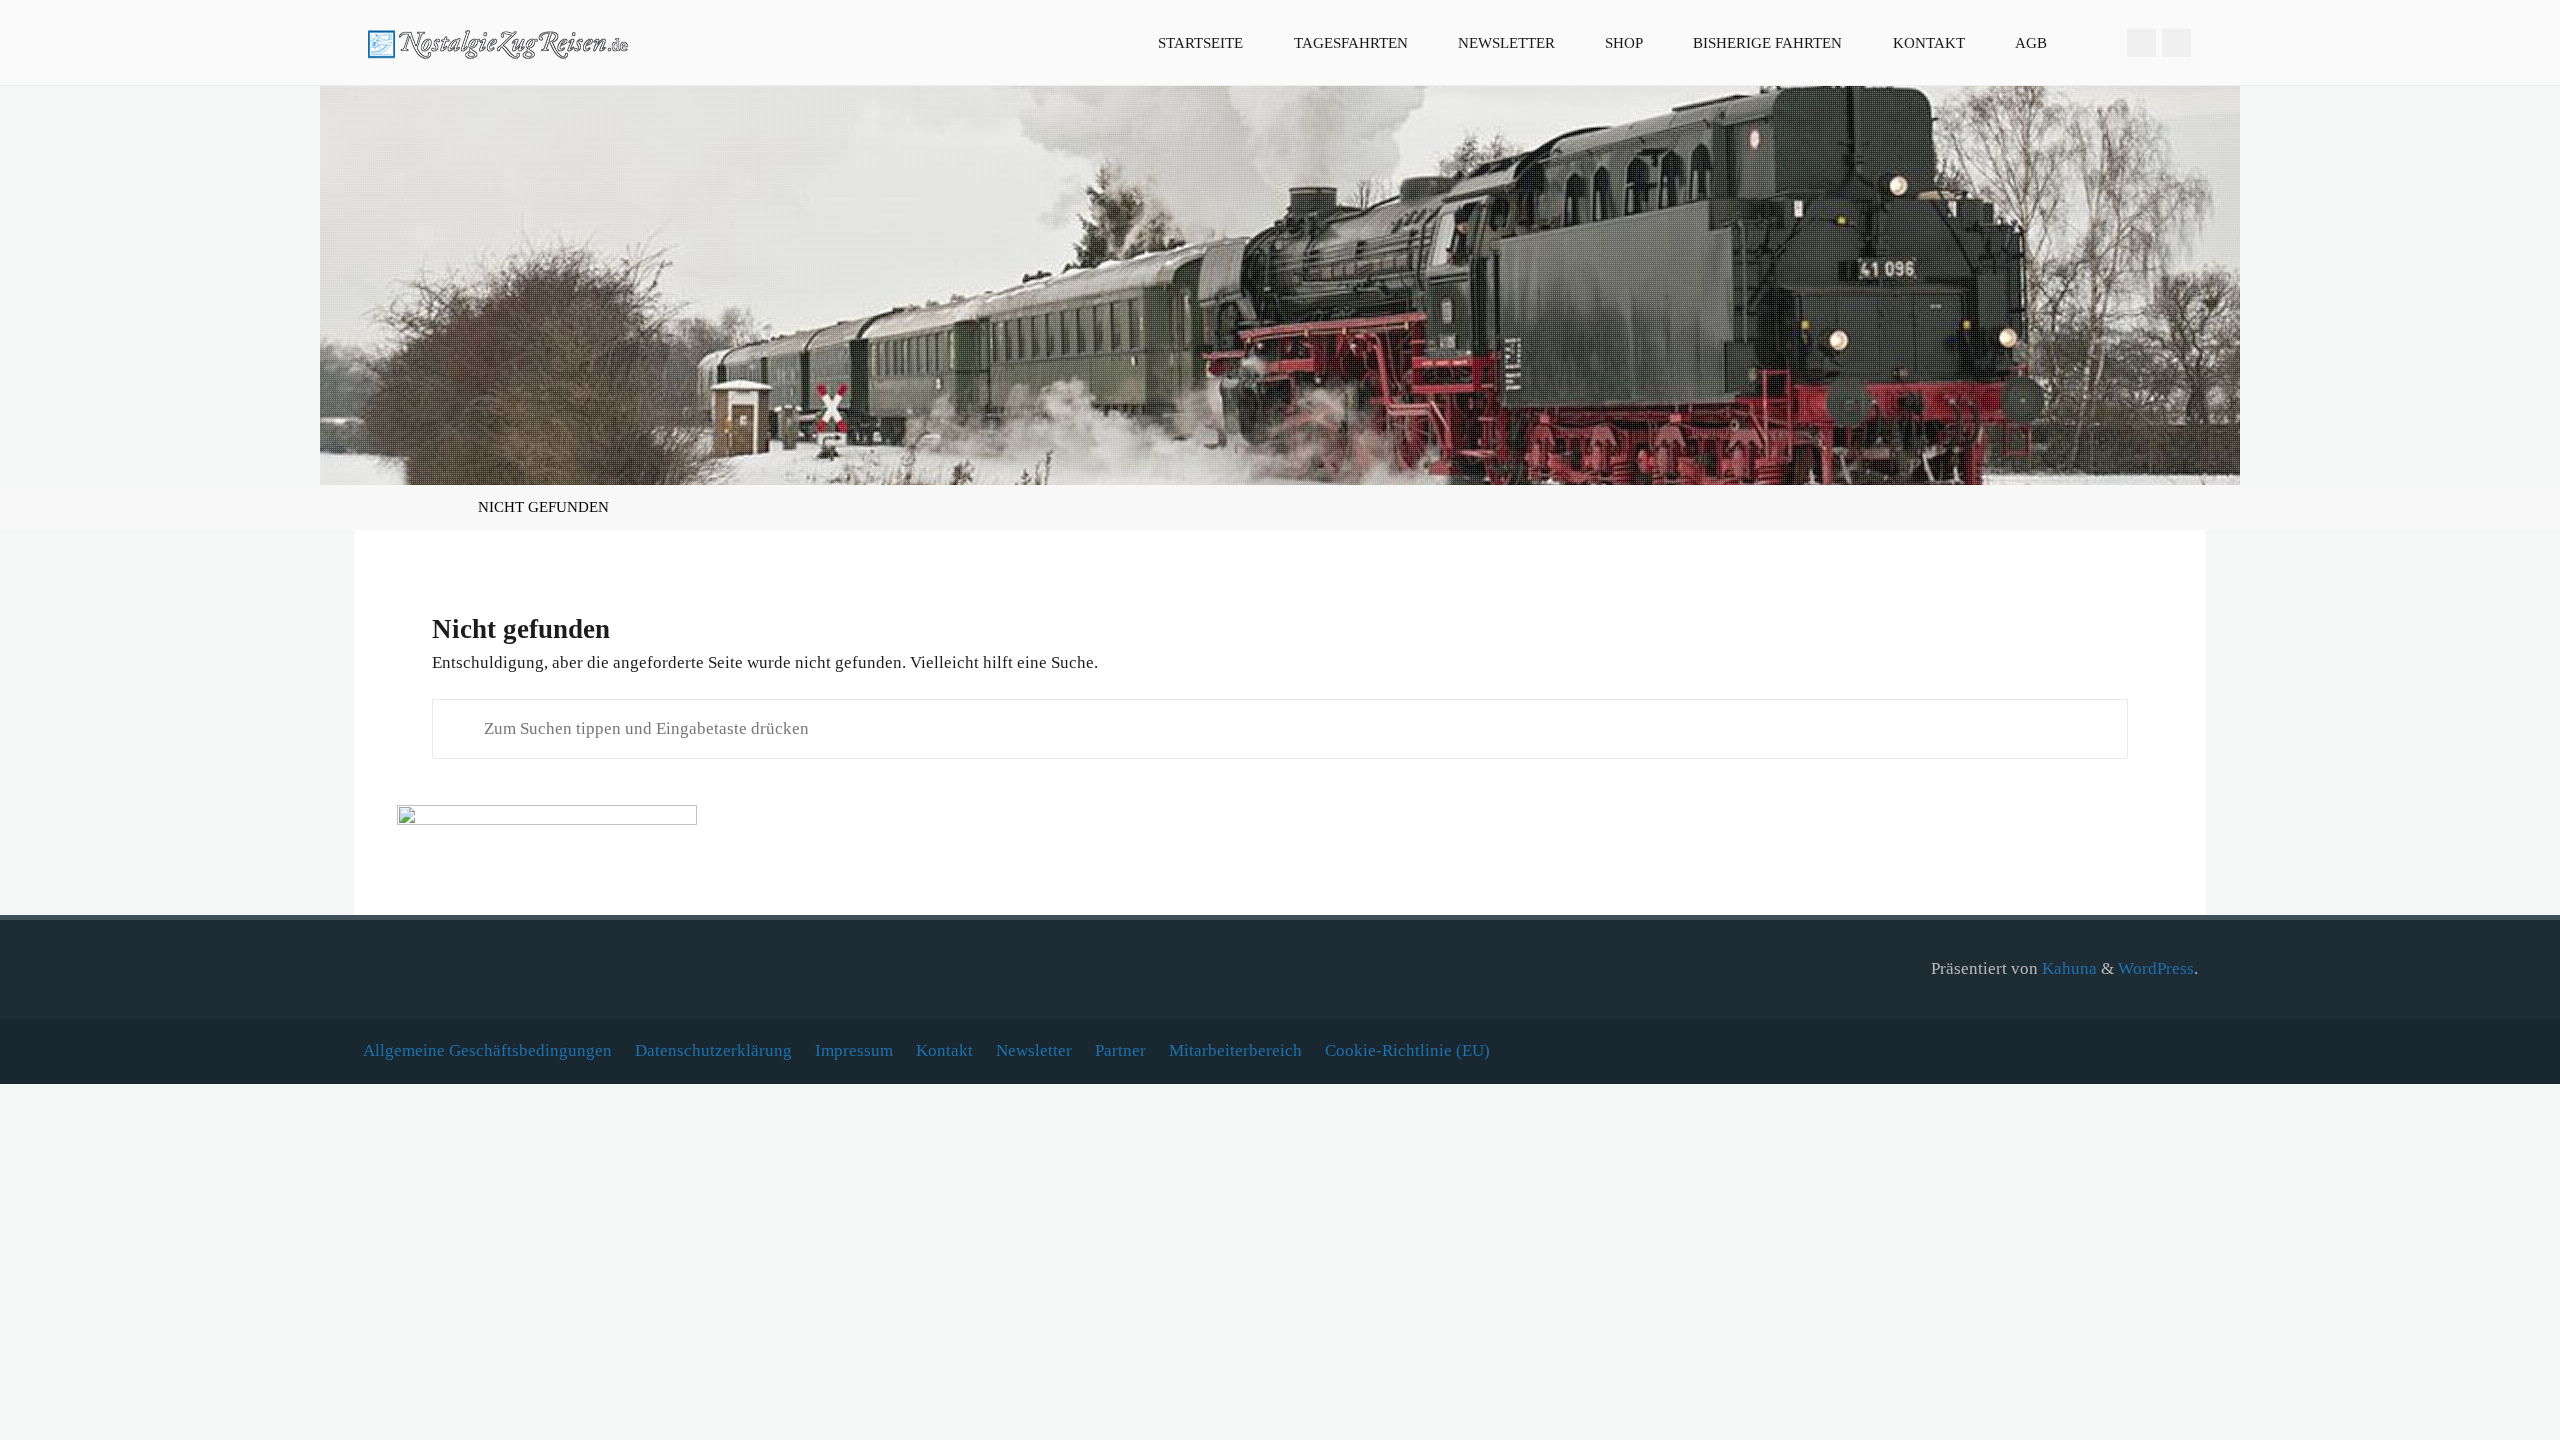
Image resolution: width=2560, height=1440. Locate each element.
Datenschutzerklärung (713, 1050)
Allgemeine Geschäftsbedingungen (487, 1050)
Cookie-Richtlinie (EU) (1407, 1050)
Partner (1120, 1050)
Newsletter (1034, 1050)
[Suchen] (2096, 42)
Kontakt (944, 1050)
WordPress (2156, 968)
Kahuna (2067, 968)
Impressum (854, 1050)
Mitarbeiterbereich (1235, 1050)
